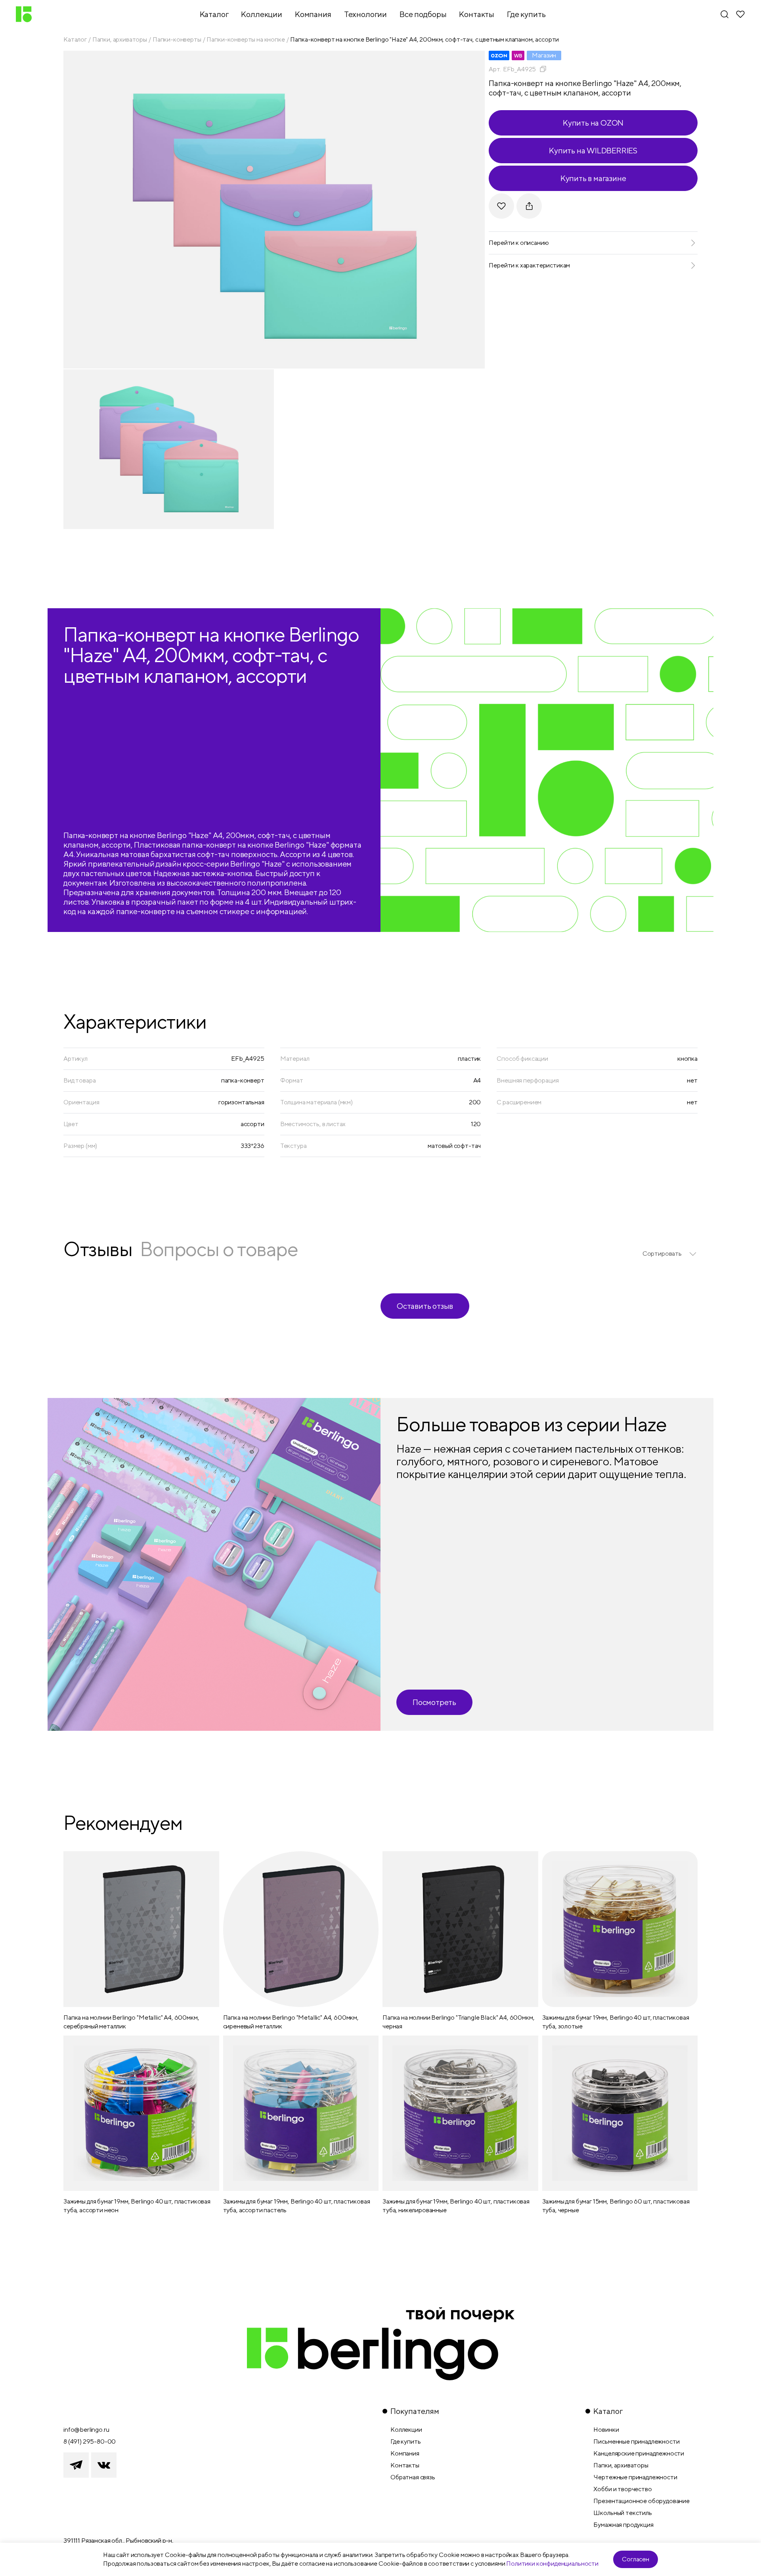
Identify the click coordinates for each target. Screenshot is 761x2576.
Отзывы (98, 1249)
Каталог (75, 39)
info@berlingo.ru (86, 2430)
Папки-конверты (177, 39)
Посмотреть (434, 1702)
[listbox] (670, 1254)
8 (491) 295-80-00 (90, 2441)
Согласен (636, 2559)
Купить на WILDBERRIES (593, 150)
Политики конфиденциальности (552, 2564)
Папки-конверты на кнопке (246, 39)
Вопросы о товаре (219, 1249)
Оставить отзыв (425, 1306)
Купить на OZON (593, 123)
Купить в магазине (593, 178)
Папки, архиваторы (120, 39)
